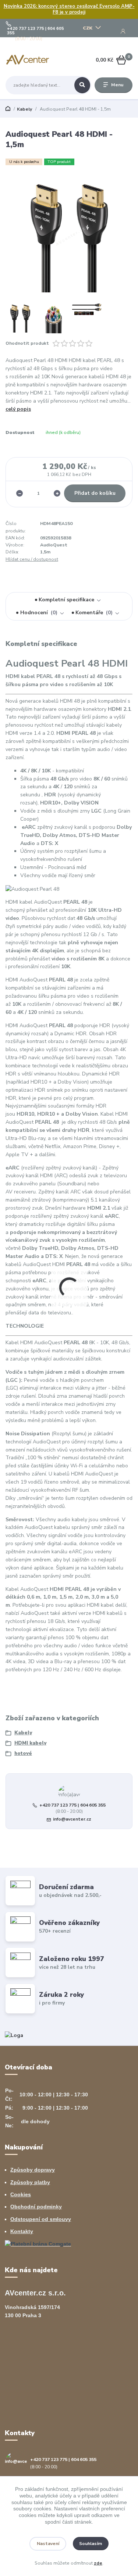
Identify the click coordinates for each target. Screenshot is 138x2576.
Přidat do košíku (95, 493)
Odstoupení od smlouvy (41, 2219)
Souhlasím (91, 2544)
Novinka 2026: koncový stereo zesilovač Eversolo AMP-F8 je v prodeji (69, 9)
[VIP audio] (14, 2035)
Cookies (21, 2194)
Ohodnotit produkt (27, 343)
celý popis (18, 409)
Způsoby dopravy (33, 2170)
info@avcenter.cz (72, 1819)
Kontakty (22, 2231)
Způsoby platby (30, 2182)
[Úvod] (28, 60)
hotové (23, 1753)
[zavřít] (129, 7)
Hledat (82, 85)
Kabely (24, 109)
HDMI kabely (30, 1743)
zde (98, 2563)
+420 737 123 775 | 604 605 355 (36, 31)
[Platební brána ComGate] (38, 2244)
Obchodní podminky (36, 2207)
